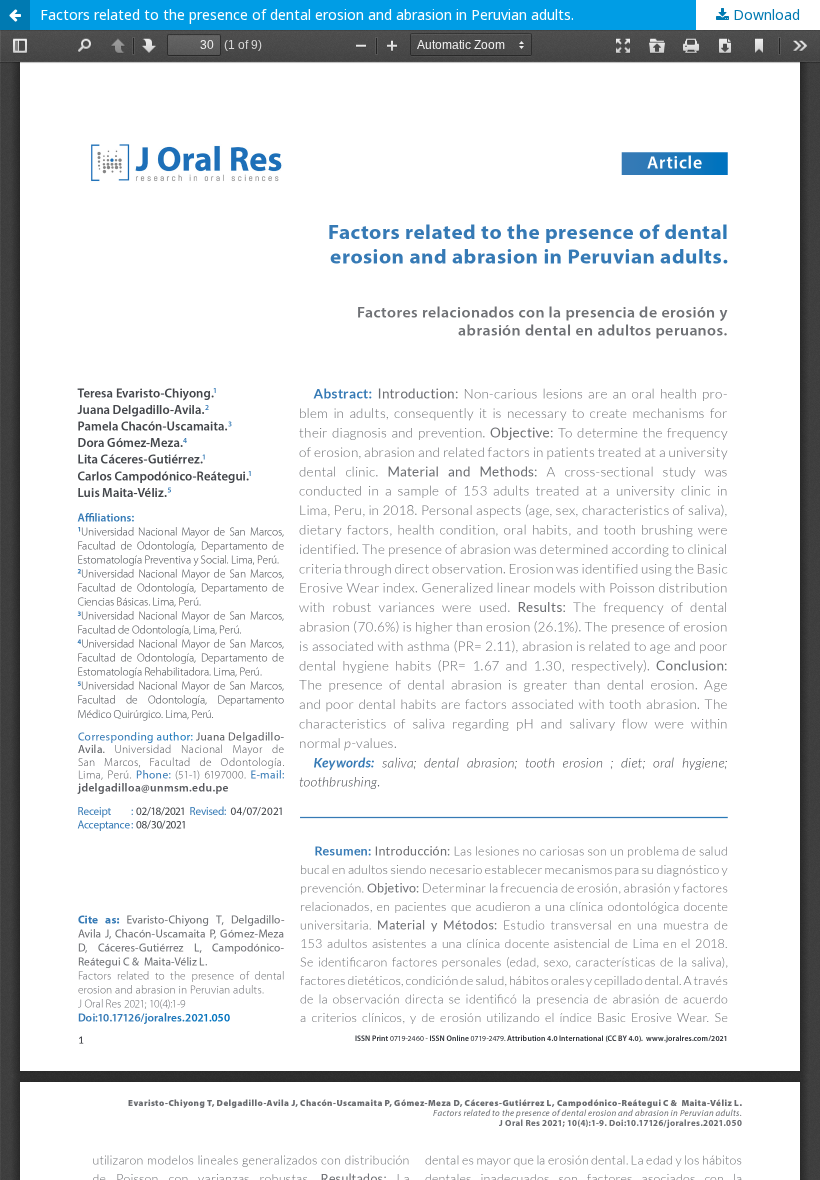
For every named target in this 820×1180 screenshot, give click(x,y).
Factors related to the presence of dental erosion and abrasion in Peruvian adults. (307, 14)
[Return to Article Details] (15, 15)
